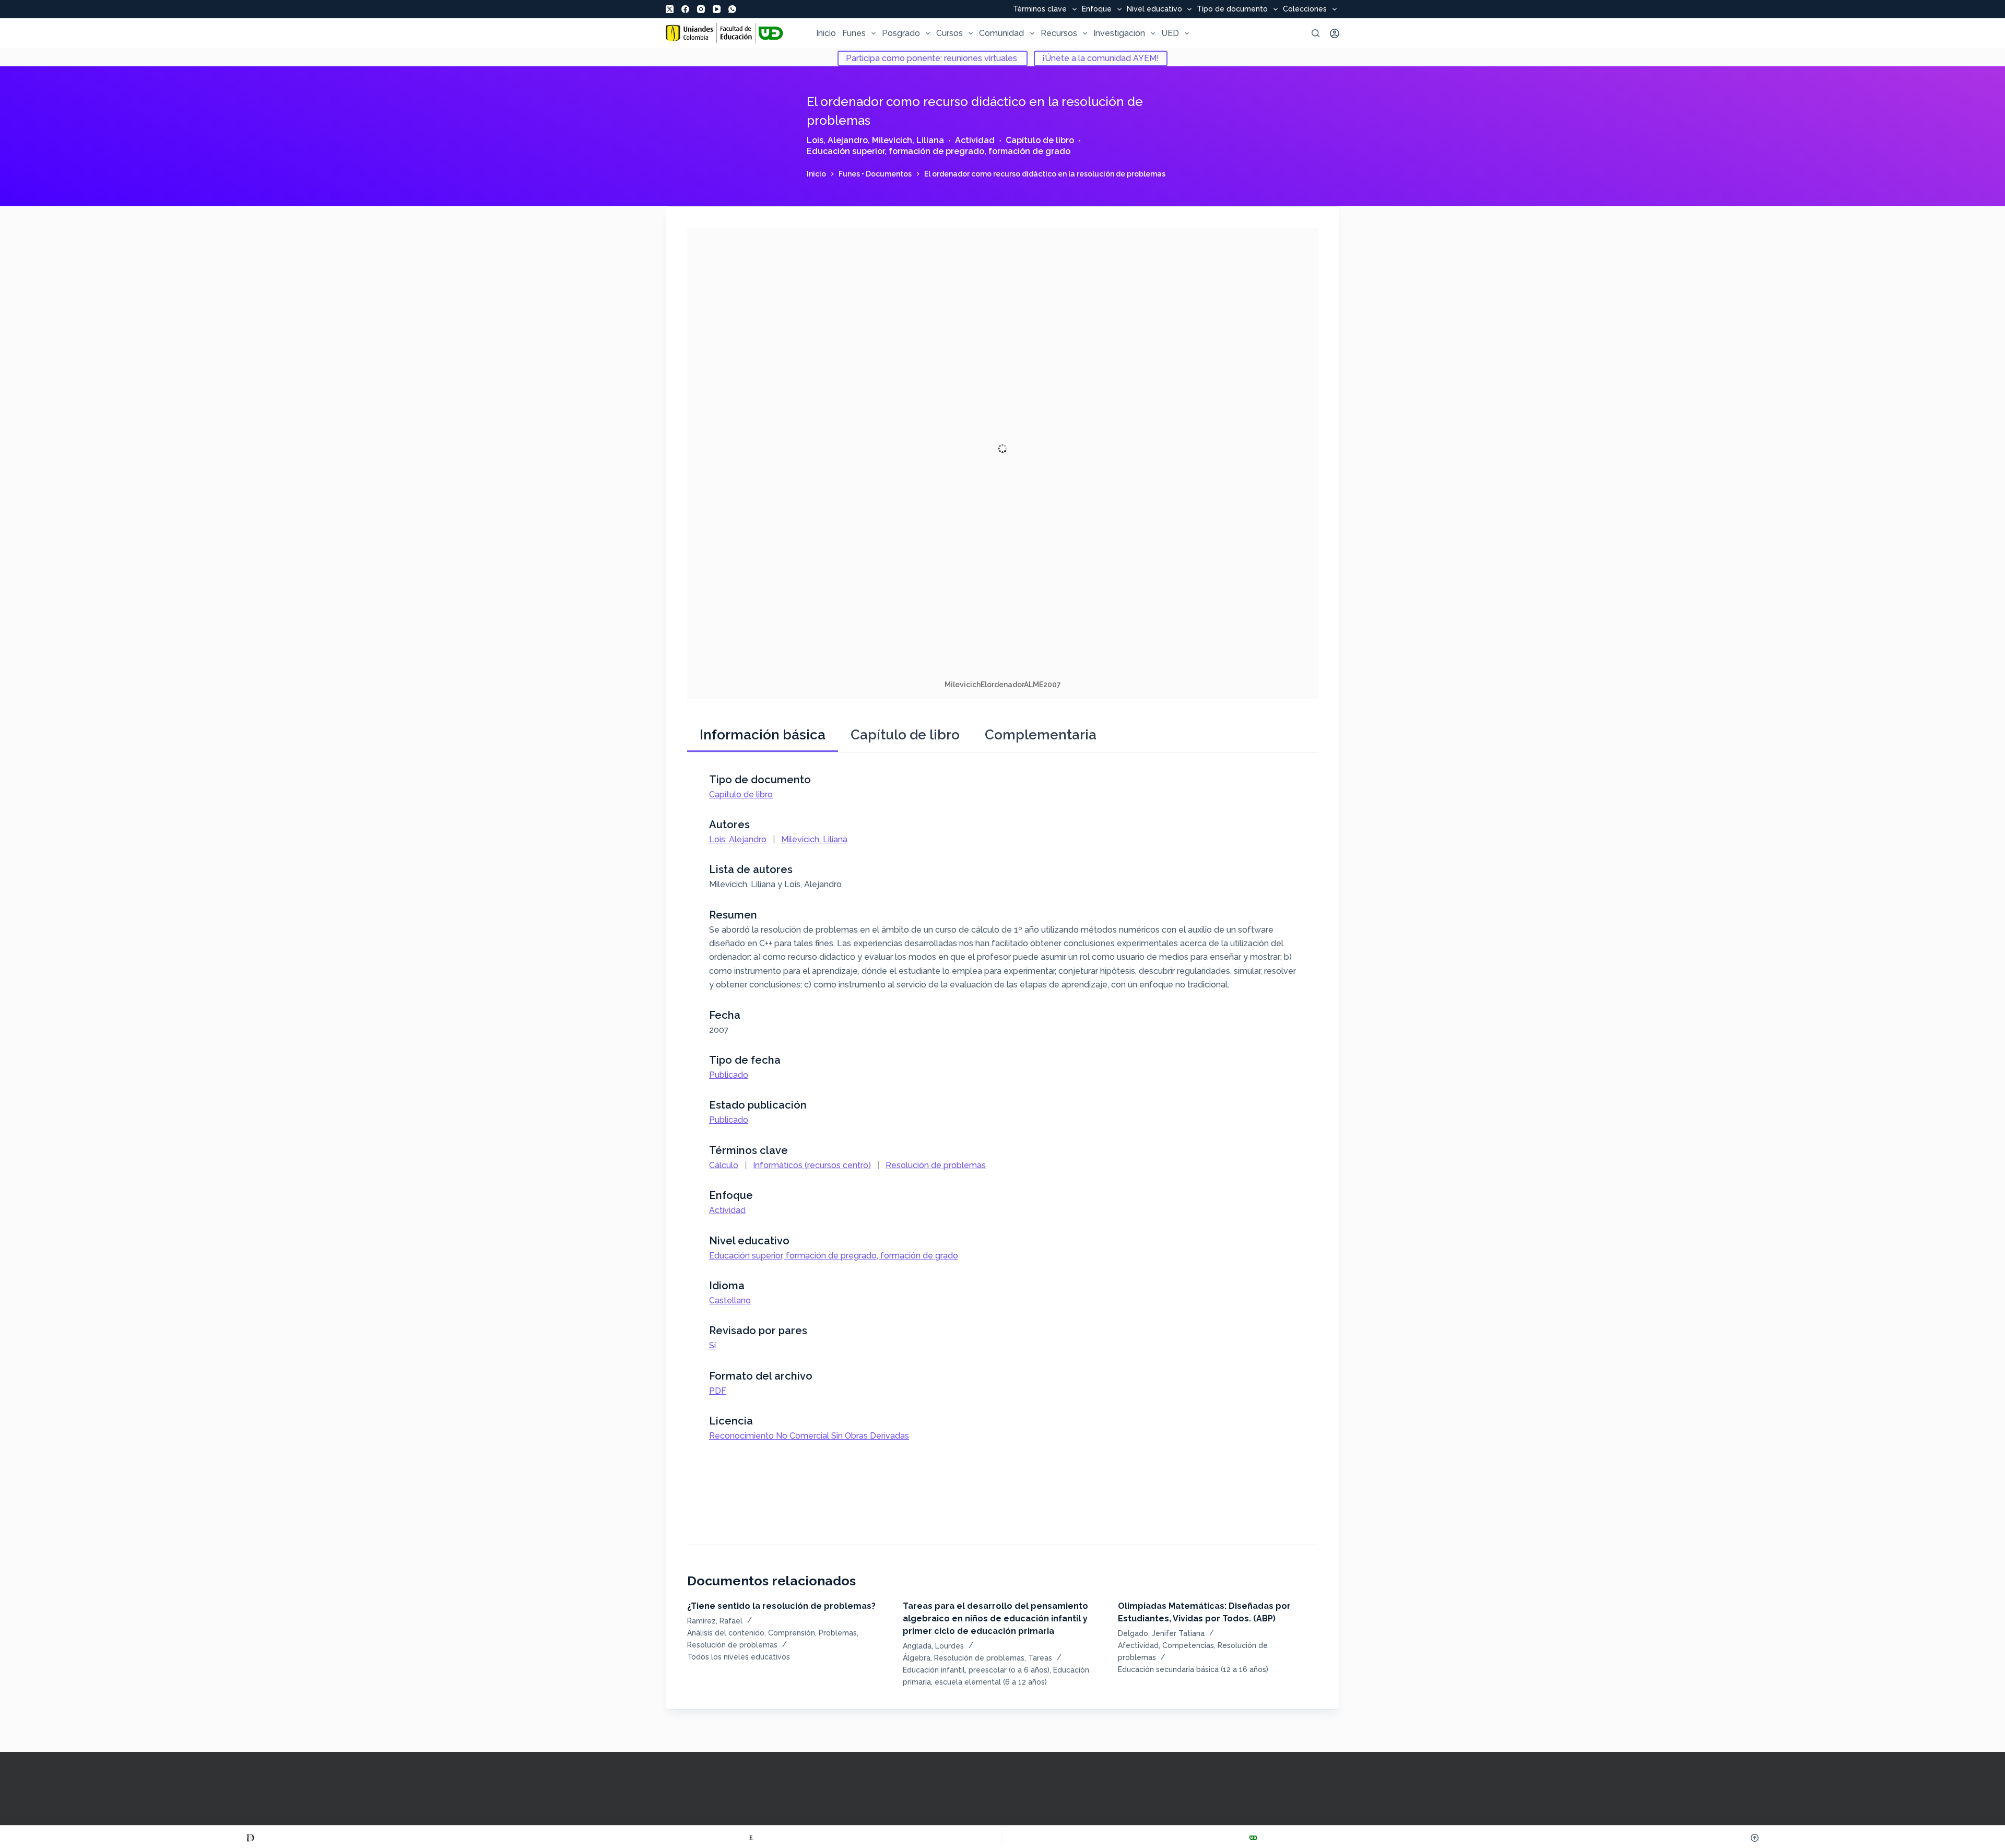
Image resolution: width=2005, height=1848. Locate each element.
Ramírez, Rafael (715, 1621)
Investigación (1119, 33)
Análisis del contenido (726, 1633)
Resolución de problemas (936, 1165)
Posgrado (901, 33)
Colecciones (1305, 9)
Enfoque (1097, 9)
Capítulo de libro (1040, 140)
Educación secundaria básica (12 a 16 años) (1193, 1669)
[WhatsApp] (732, 9)
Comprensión (792, 1633)
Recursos (1059, 33)
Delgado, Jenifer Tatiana (1161, 1633)
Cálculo (724, 1165)
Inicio (826, 33)
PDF (718, 1391)
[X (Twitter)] (670, 9)
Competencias (1188, 1645)
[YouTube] (717, 9)
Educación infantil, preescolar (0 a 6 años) (976, 1670)
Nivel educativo (1154, 9)
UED (1170, 33)
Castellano (730, 1300)
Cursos (950, 33)
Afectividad (1138, 1645)
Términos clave (1040, 9)
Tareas (1040, 1658)
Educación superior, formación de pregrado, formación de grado (939, 151)
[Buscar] (1316, 33)
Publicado (729, 1075)
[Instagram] (701, 9)
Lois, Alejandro (837, 140)
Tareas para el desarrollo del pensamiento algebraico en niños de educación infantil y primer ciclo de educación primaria (995, 1619)
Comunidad (1001, 33)
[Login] (1335, 33)
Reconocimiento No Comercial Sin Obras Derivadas (809, 1436)
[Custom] (250, 1838)
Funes (854, 33)
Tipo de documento (1232, 9)
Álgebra (917, 1658)
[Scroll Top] (1755, 1838)
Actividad (975, 140)
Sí (712, 1345)
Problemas (838, 1633)
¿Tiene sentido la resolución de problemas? (781, 1606)
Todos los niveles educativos (739, 1657)
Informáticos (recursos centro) (812, 1165)
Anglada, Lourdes (933, 1646)
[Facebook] (685, 9)
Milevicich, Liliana (908, 140)
